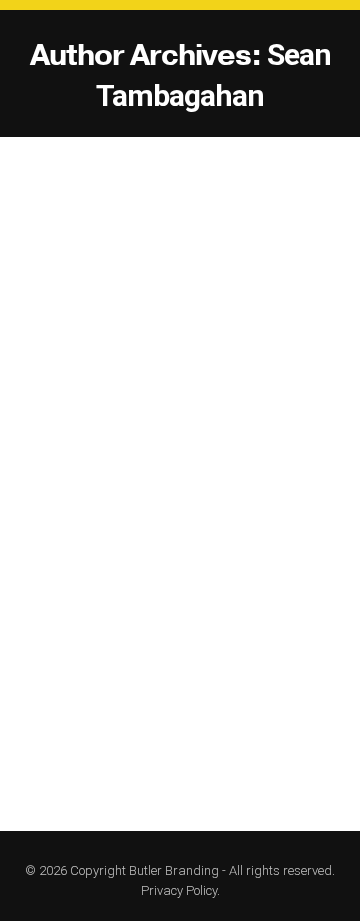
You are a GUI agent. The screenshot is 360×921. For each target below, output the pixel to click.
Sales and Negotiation (82, 474)
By (224, 474)
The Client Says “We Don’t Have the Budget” (178, 421)
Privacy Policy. (180, 890)
